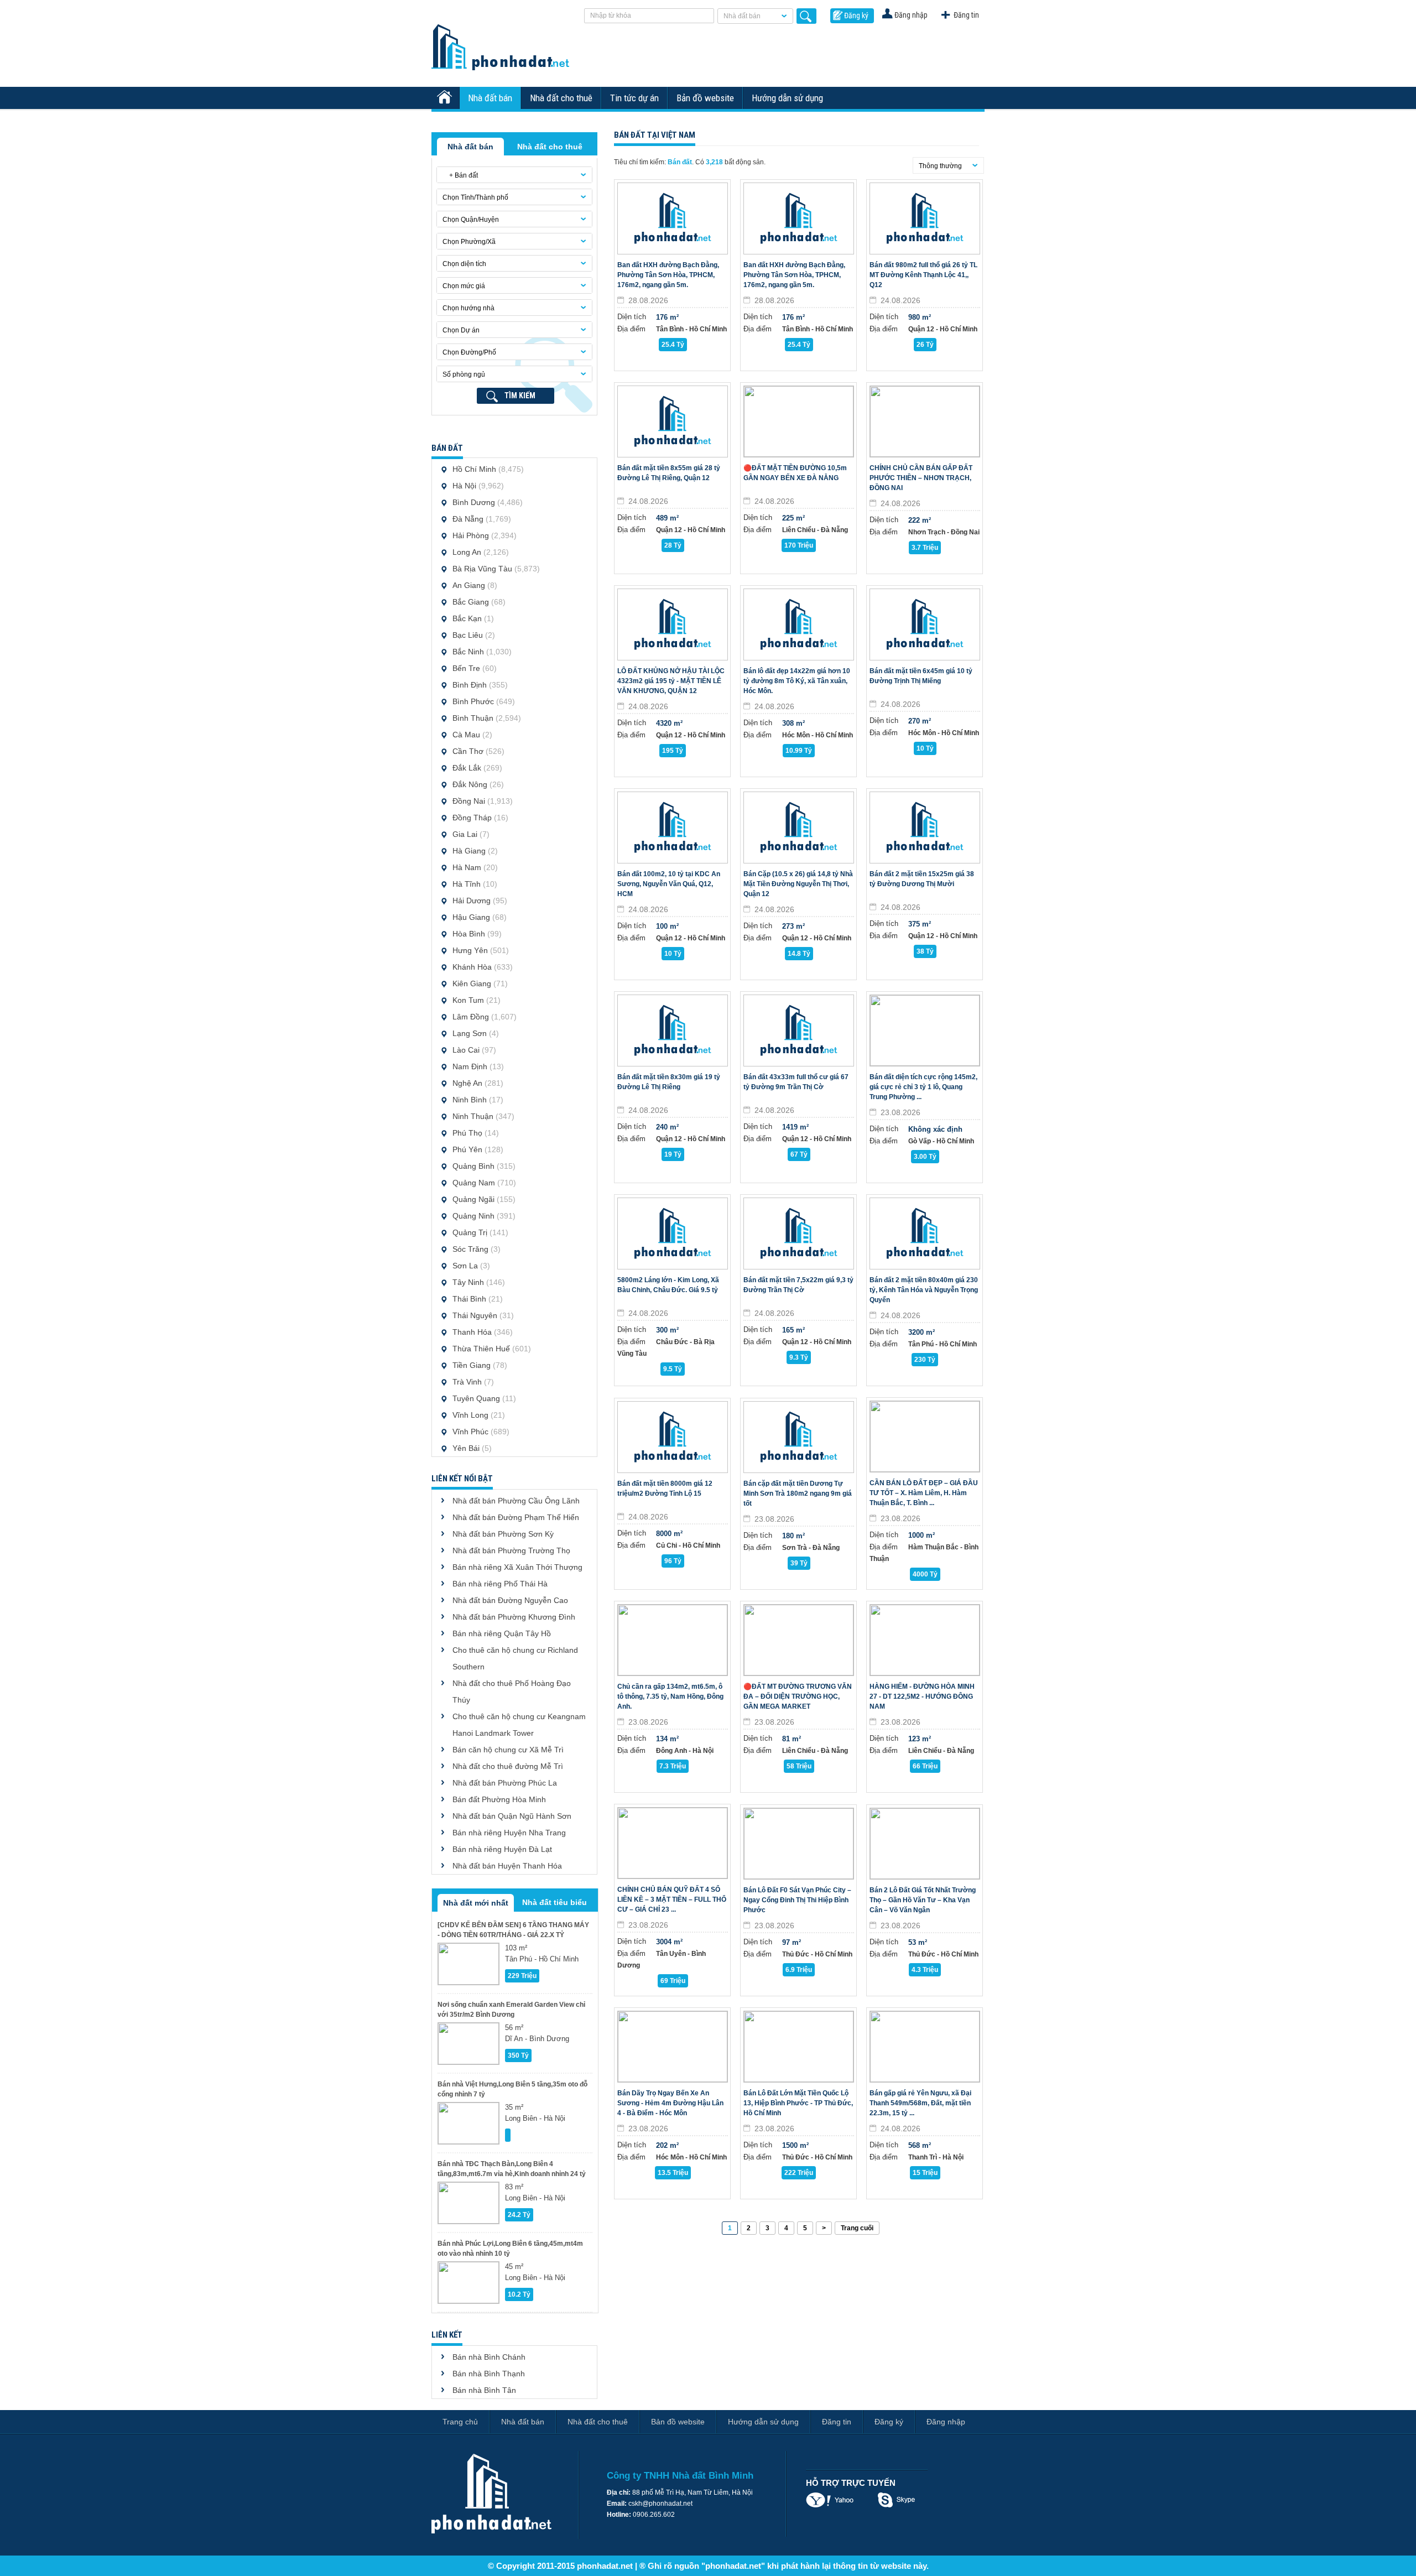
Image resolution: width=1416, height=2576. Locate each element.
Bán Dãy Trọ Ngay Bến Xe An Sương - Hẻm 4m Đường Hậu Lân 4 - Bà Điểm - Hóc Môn (670, 2103)
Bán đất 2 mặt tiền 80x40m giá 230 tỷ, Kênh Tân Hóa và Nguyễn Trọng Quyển (924, 1290)
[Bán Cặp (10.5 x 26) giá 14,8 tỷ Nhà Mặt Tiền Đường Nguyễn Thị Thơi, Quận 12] (799, 828)
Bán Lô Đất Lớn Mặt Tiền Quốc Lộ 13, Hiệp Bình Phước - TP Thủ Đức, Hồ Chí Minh (798, 2103)
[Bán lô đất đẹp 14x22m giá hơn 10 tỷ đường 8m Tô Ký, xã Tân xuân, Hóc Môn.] (799, 625)
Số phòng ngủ (464, 374)
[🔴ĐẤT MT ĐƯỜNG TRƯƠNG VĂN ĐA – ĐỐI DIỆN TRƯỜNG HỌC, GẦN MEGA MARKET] (799, 1640)
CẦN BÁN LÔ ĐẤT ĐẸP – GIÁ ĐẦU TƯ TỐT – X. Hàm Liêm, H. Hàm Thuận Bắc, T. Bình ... (924, 1493)
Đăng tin (966, 15)
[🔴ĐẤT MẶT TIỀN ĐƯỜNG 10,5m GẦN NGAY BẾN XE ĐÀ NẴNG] (799, 421)
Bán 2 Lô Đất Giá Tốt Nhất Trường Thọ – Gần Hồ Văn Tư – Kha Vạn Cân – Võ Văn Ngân (923, 1900)
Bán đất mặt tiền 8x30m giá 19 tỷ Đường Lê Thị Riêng (669, 1082)
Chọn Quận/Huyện (471, 220)
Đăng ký (856, 15)
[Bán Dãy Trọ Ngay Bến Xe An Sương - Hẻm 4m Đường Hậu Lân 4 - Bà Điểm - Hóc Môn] (673, 2047)
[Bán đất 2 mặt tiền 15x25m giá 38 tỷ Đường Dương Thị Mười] (925, 828)
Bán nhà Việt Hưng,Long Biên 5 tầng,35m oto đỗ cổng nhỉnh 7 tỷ (512, 2089)
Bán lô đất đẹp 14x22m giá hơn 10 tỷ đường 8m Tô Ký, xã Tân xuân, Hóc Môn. (797, 681)
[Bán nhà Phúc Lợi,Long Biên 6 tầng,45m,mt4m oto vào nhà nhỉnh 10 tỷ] (468, 2283)
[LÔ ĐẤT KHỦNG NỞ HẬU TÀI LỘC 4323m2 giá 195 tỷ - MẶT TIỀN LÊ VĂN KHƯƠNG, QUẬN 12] (673, 625)
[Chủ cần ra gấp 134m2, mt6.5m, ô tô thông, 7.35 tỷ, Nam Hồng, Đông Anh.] (673, 1640)
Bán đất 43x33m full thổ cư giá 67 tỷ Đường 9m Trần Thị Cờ (796, 1082)
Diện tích (632, 317)
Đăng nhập (911, 15)
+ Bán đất (460, 175)
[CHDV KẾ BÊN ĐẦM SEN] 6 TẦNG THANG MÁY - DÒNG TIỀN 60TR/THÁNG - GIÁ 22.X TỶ (513, 1930)
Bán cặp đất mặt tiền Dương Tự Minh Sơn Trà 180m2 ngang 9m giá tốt (798, 1493)
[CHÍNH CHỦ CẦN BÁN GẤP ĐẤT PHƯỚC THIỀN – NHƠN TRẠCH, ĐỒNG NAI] (925, 421)
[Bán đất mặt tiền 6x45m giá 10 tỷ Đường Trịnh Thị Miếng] (925, 625)
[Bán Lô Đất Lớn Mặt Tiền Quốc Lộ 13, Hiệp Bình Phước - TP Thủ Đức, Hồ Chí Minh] (799, 2047)
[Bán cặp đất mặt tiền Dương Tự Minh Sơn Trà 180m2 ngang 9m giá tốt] (799, 1437)
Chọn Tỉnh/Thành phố (475, 197)
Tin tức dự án (634, 98)
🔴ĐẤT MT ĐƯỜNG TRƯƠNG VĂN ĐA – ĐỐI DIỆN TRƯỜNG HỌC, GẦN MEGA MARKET (798, 1696)
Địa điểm (631, 329)
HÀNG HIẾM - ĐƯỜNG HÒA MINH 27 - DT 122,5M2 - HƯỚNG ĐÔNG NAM (922, 1696)
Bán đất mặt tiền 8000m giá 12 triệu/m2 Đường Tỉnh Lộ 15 (665, 1489)
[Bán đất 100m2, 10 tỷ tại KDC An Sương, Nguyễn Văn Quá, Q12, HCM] (673, 828)
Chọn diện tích (464, 264)
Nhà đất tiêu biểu (555, 1902)
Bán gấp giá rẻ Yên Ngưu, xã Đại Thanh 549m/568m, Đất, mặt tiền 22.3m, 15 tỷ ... (920, 2103)
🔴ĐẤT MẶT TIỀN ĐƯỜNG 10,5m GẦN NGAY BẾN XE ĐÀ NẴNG (795, 473)
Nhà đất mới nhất (476, 1903)
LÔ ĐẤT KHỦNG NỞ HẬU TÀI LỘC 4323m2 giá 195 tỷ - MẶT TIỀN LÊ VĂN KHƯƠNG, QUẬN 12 (671, 681)
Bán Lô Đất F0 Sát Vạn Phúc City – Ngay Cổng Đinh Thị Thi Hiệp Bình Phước (797, 1900)
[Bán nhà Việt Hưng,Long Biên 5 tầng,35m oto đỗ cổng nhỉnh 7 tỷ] (468, 2123)
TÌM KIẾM (520, 395)
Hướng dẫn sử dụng (787, 98)
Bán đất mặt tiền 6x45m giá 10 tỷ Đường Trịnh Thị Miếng (921, 676)
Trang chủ (460, 2422)
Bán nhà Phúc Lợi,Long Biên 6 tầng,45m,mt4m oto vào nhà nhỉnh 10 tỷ (510, 2249)
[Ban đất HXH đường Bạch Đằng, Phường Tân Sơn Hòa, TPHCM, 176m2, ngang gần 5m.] (673, 218)
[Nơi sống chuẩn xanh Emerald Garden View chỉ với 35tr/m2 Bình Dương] (468, 2044)
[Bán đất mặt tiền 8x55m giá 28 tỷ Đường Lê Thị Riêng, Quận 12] (673, 421)
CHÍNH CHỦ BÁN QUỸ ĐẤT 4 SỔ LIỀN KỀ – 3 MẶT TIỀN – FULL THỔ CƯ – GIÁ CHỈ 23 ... (672, 1900)
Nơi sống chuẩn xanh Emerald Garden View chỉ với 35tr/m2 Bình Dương (511, 2010)
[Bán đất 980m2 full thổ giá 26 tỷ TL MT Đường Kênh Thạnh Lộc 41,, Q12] (925, 218)
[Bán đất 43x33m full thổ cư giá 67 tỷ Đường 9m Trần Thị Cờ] (799, 1031)
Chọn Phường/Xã (469, 242)
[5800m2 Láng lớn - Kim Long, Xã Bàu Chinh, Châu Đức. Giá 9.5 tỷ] (673, 1234)
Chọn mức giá (464, 286)
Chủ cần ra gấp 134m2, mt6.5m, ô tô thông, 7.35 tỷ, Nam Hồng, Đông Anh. (670, 1696)
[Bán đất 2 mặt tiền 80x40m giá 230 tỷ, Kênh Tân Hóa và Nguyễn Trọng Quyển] (925, 1234)
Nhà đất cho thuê (561, 98)
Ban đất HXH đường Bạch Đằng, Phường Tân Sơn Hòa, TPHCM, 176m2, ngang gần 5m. (668, 275)
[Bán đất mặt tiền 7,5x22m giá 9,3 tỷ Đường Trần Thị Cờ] (799, 1234)
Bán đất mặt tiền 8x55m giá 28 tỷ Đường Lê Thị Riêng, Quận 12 (669, 473)
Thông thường (940, 166)
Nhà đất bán (742, 16)
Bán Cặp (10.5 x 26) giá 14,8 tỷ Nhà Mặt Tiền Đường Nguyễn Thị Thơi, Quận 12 (798, 884)
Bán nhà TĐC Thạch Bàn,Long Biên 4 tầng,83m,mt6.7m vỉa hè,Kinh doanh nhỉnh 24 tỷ (512, 2169)
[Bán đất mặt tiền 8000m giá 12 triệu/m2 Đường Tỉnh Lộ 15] (673, 1437)
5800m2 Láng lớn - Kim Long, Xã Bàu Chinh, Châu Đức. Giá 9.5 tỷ (668, 1285)
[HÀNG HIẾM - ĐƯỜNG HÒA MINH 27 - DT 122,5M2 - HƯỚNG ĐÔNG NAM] (925, 1640)
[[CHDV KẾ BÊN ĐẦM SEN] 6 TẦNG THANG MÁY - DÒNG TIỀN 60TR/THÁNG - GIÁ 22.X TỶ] (468, 1964)
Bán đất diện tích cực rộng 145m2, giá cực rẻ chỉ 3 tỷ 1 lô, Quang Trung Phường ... (923, 1087)
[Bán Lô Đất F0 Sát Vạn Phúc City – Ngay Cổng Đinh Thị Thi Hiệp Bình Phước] (799, 1844)
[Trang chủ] (446, 98)
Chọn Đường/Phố (469, 352)
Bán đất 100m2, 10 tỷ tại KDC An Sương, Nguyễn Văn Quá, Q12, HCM (669, 884)
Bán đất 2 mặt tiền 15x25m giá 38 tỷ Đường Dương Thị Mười (922, 879)
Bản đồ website (705, 98)
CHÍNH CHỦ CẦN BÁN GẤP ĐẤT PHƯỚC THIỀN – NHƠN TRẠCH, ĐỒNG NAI (921, 478)
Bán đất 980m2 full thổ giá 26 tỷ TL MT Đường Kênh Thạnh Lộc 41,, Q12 (923, 275)
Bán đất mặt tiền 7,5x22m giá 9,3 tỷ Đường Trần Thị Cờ (798, 1285)
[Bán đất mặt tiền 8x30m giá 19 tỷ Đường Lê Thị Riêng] (673, 1031)
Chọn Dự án (461, 330)
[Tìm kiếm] (806, 16)
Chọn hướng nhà (468, 308)
